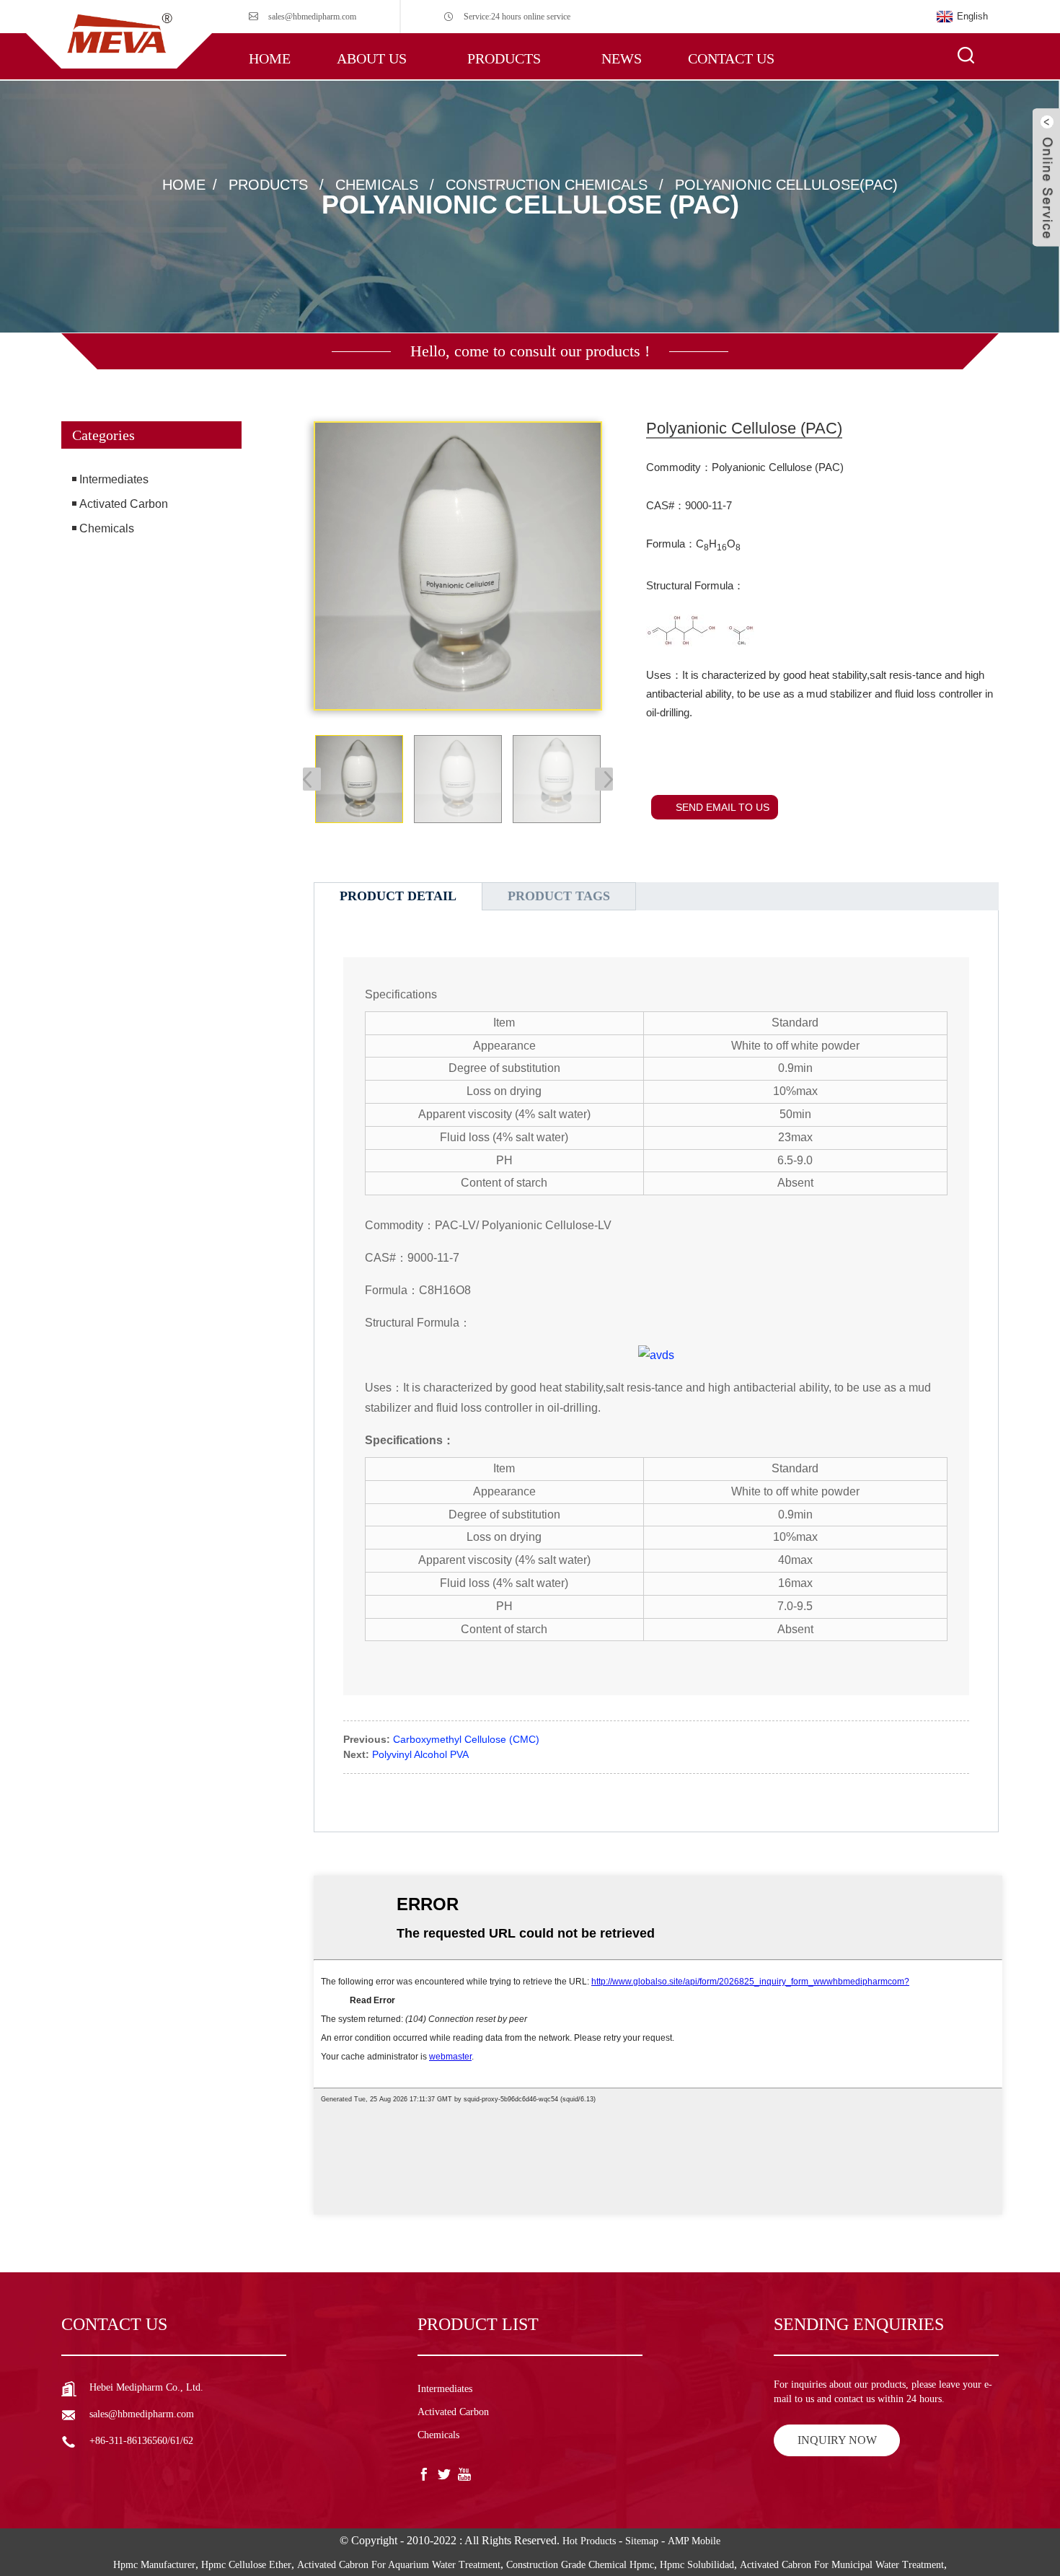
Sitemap (642, 2541)
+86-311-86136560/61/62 (141, 2441)
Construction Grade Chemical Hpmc (580, 2565)
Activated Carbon (124, 504)
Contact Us (731, 58)
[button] (151, 605)
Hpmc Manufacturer (154, 2565)
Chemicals (377, 185)
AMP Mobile (694, 2541)
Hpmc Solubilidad (697, 2565)
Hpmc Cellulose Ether (246, 2565)
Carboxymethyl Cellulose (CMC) (466, 1739)
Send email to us (723, 807)
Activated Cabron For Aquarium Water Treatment (399, 2565)
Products (504, 58)
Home (270, 58)
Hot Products (589, 2541)
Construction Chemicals (547, 185)
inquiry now (837, 2440)
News (622, 58)
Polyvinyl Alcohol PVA (420, 1754)
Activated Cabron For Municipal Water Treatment (842, 2565)
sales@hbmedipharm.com (312, 17)
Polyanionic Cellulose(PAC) (786, 185)
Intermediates (114, 479)
